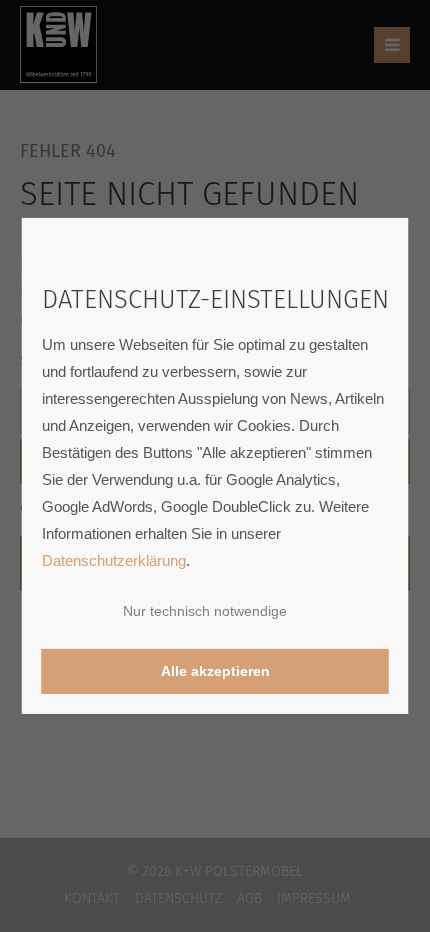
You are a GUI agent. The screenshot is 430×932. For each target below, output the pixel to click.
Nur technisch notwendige (205, 611)
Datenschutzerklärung (114, 560)
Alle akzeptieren (215, 671)
